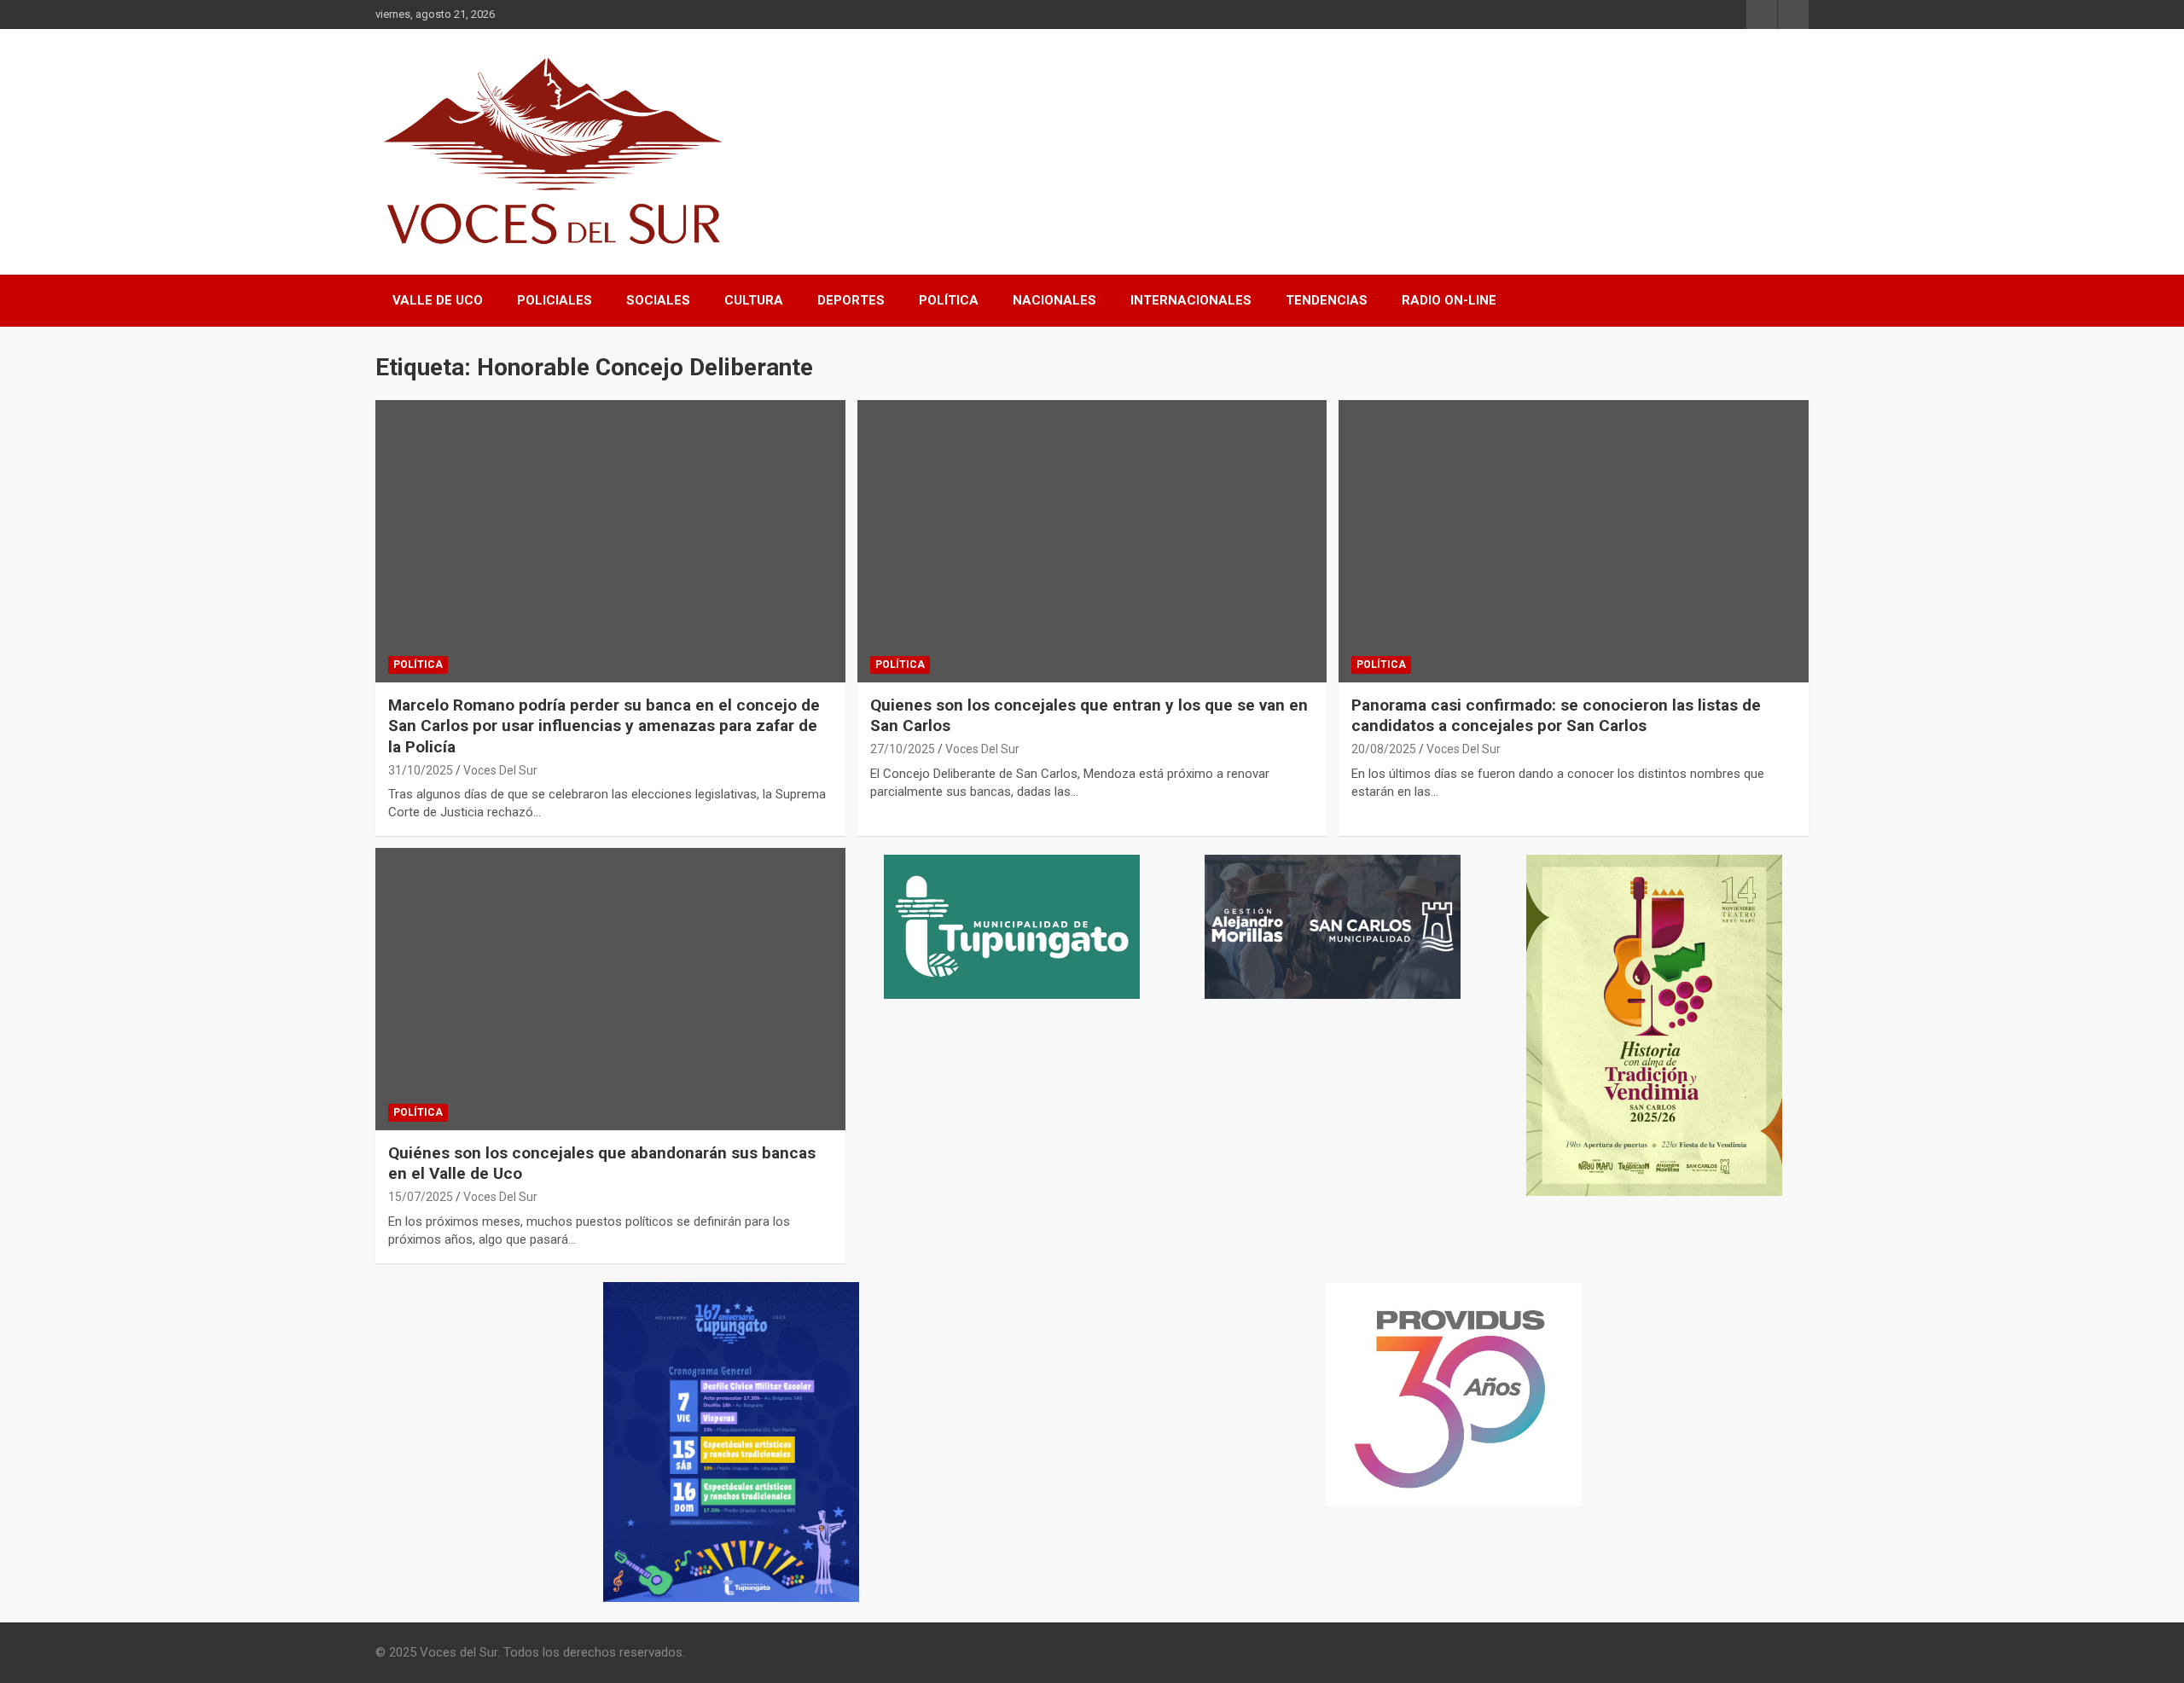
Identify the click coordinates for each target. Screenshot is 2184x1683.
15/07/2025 (421, 1197)
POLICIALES (555, 300)
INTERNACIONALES (1191, 300)
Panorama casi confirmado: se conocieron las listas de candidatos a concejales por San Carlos (1556, 716)
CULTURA (754, 300)
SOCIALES (658, 300)
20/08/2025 (1384, 749)
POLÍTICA (949, 300)
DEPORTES (851, 300)
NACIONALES (1054, 300)
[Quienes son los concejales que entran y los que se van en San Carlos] (1092, 541)
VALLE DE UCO (438, 300)
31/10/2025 (421, 770)
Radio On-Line (1449, 300)
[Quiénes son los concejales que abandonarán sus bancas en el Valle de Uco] (610, 989)
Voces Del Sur (500, 770)
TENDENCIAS (1327, 300)
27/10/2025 (903, 749)
